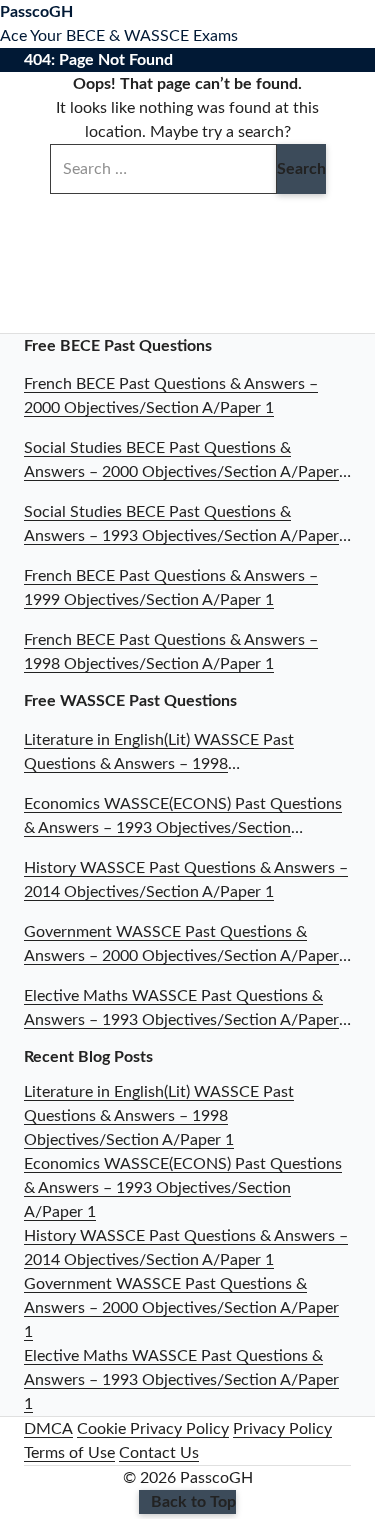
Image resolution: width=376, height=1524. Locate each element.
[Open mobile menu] (369, 24)
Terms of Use (69, 1453)
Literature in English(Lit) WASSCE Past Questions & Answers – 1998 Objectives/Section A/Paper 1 (159, 1116)
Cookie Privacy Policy (153, 1429)
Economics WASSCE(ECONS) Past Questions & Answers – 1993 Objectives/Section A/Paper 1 (183, 1188)
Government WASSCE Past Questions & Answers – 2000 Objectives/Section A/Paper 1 (181, 1308)
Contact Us (159, 1453)
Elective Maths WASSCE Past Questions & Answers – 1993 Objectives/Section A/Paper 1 (181, 1380)
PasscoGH (36, 12)
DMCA (48, 1429)
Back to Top (193, 1502)
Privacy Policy (282, 1429)
